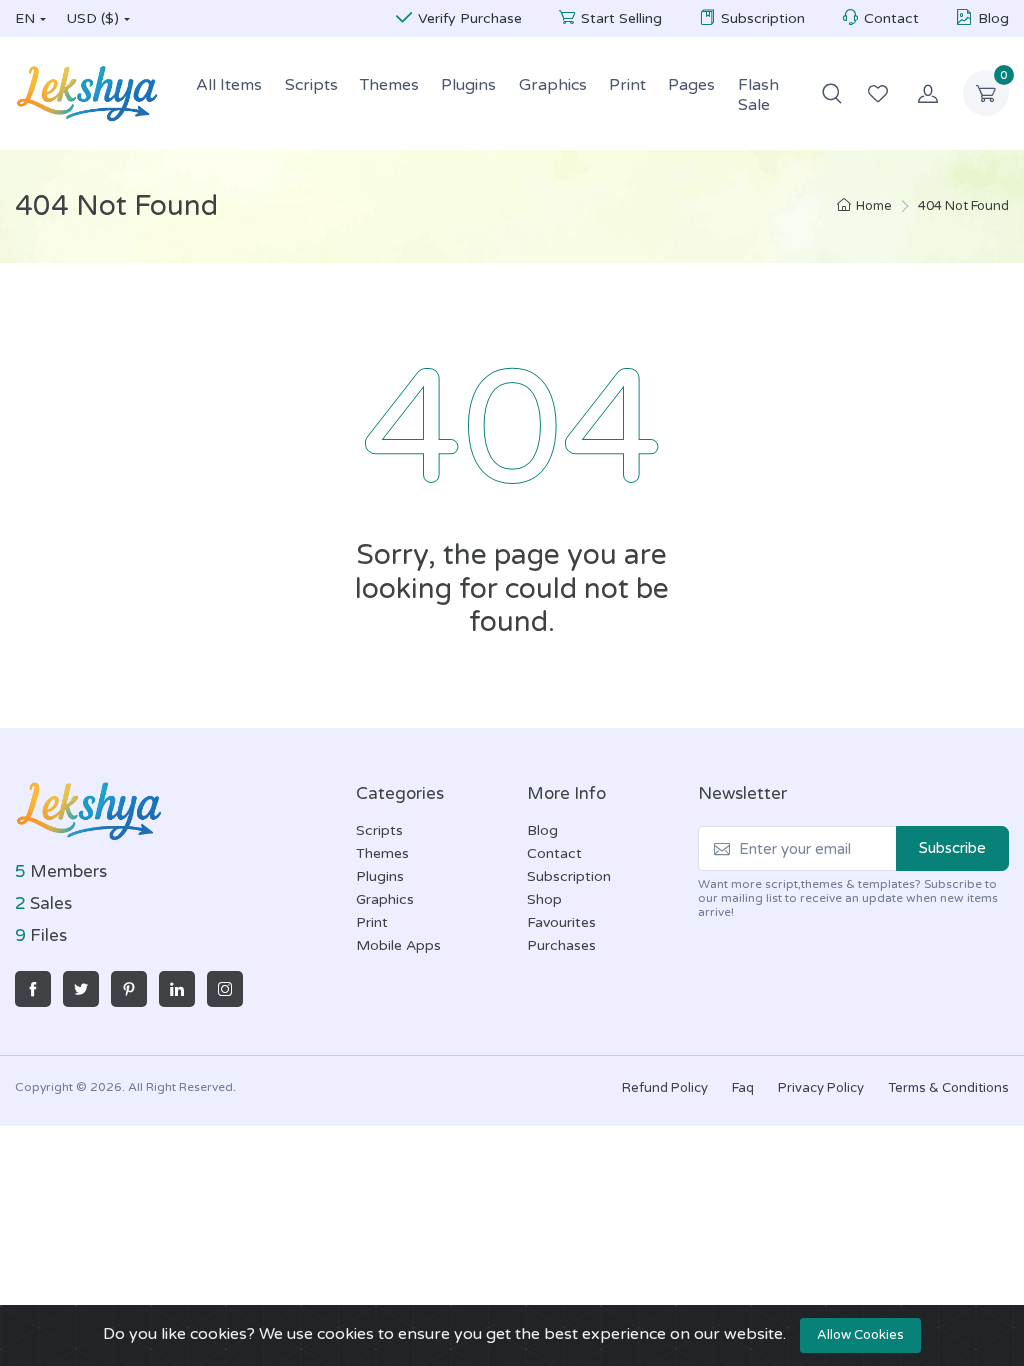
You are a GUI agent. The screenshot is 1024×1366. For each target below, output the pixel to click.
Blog (993, 18)
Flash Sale (758, 95)
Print (627, 85)
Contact (891, 18)
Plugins (468, 85)
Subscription (763, 18)
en (25, 18)
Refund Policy (665, 1088)
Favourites (561, 922)
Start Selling (621, 18)
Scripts (311, 85)
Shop (544, 899)
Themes (389, 85)
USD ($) (92, 18)
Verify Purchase (470, 18)
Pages (691, 85)
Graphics (553, 85)
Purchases (561, 945)
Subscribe (952, 848)
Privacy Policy (821, 1088)
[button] (832, 93)
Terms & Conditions (948, 1088)
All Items (229, 85)
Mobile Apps (398, 945)
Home (874, 206)
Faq (743, 1088)
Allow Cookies (860, 1335)
